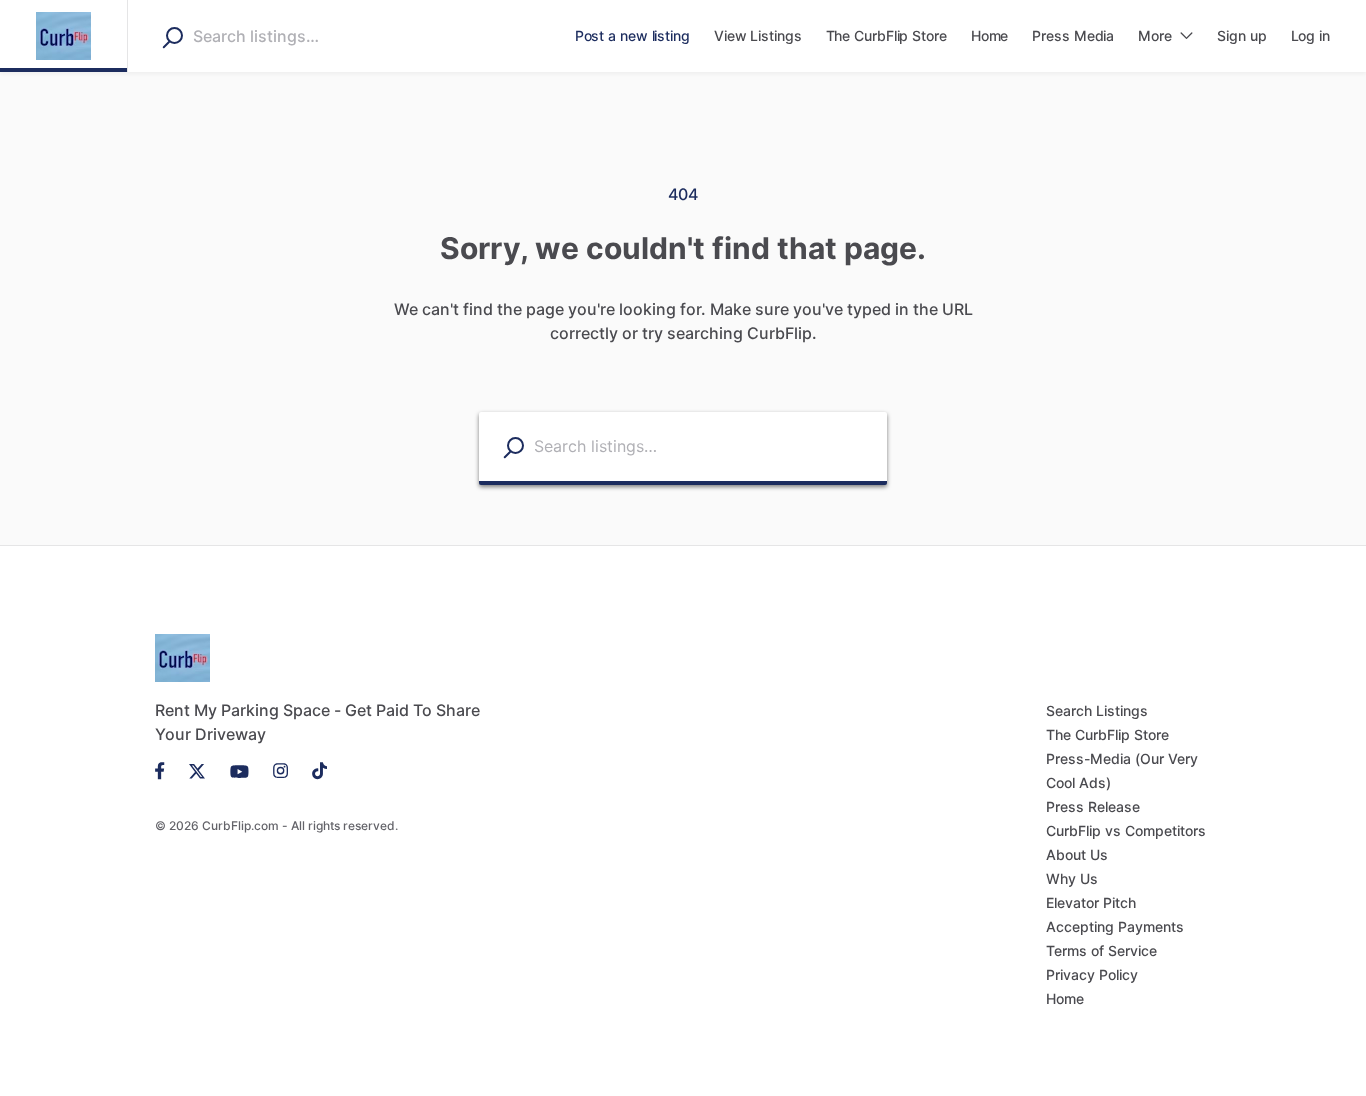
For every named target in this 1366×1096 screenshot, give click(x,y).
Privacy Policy (1092, 974)
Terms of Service (1101, 950)
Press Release (1093, 806)
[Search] (172, 37)
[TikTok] (313, 770)
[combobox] (319, 36)
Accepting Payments (1115, 926)
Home (1065, 998)
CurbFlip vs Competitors (1126, 830)
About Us (1077, 854)
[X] (197, 770)
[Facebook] (166, 770)
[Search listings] (513, 447)
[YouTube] (239, 770)
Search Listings (1097, 710)
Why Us (1072, 878)
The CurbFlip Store (1107, 734)
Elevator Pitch (1091, 902)
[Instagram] (280, 770)
